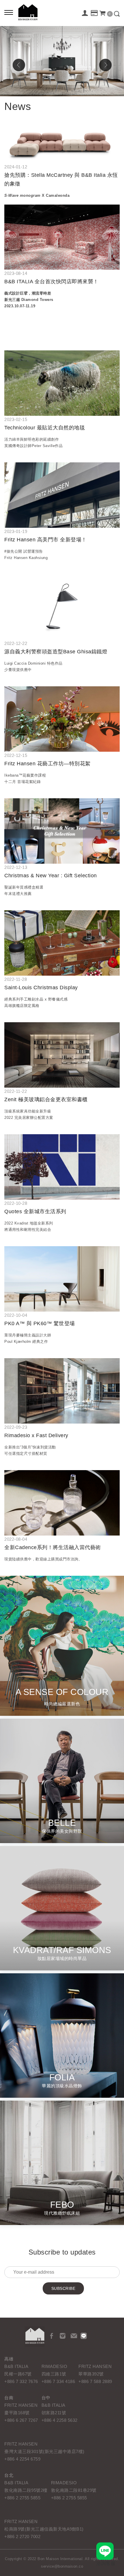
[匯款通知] (94, 14)
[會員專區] (85, 14)
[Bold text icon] (9, 13)
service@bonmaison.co (62, 2566)
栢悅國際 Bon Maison (28, 12)
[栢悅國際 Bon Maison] (35, 2336)
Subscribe (63, 2288)
